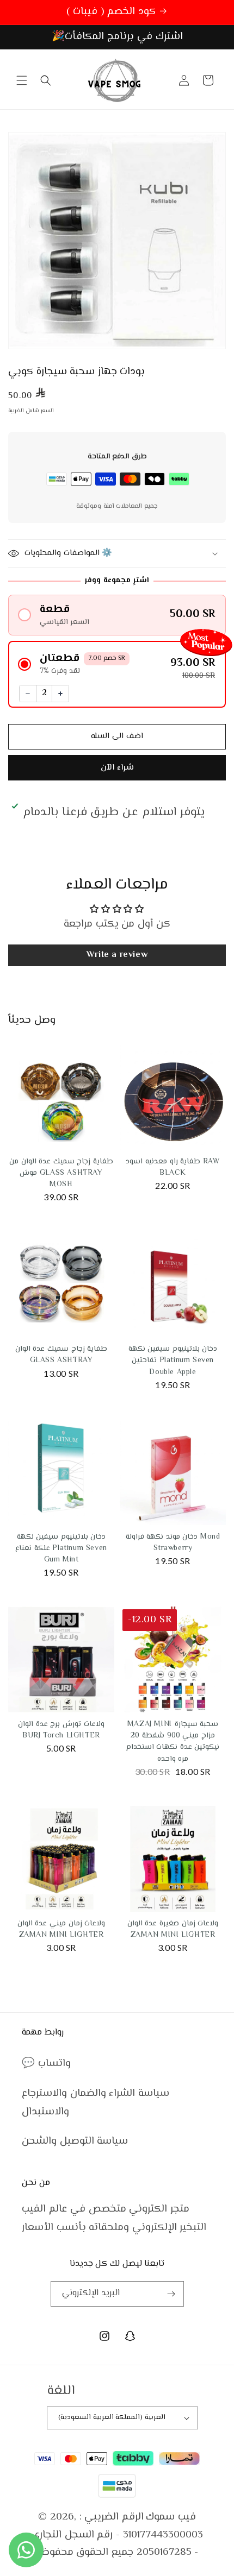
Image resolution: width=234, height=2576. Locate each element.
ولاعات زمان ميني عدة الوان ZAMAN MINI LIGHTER (61, 1929)
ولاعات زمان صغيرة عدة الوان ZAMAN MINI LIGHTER (173, 1929)
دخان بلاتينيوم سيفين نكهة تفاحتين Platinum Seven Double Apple (173, 1361)
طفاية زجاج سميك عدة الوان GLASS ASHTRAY (61, 1355)
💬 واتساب (46, 2064)
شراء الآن (117, 768)
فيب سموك (171, 2517)
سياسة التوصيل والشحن (75, 2141)
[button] (22, 80)
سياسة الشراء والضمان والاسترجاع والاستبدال (96, 2103)
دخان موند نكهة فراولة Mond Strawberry (173, 1543)
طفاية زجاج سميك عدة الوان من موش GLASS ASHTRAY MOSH (61, 1173)
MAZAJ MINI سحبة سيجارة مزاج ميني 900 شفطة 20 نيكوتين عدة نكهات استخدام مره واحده (173, 1742)
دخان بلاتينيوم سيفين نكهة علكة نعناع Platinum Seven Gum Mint (61, 1548)
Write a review (117, 955)
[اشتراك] (171, 2294)
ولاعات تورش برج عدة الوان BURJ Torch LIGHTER (61, 1730)
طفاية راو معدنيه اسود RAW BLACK (173, 1167)
